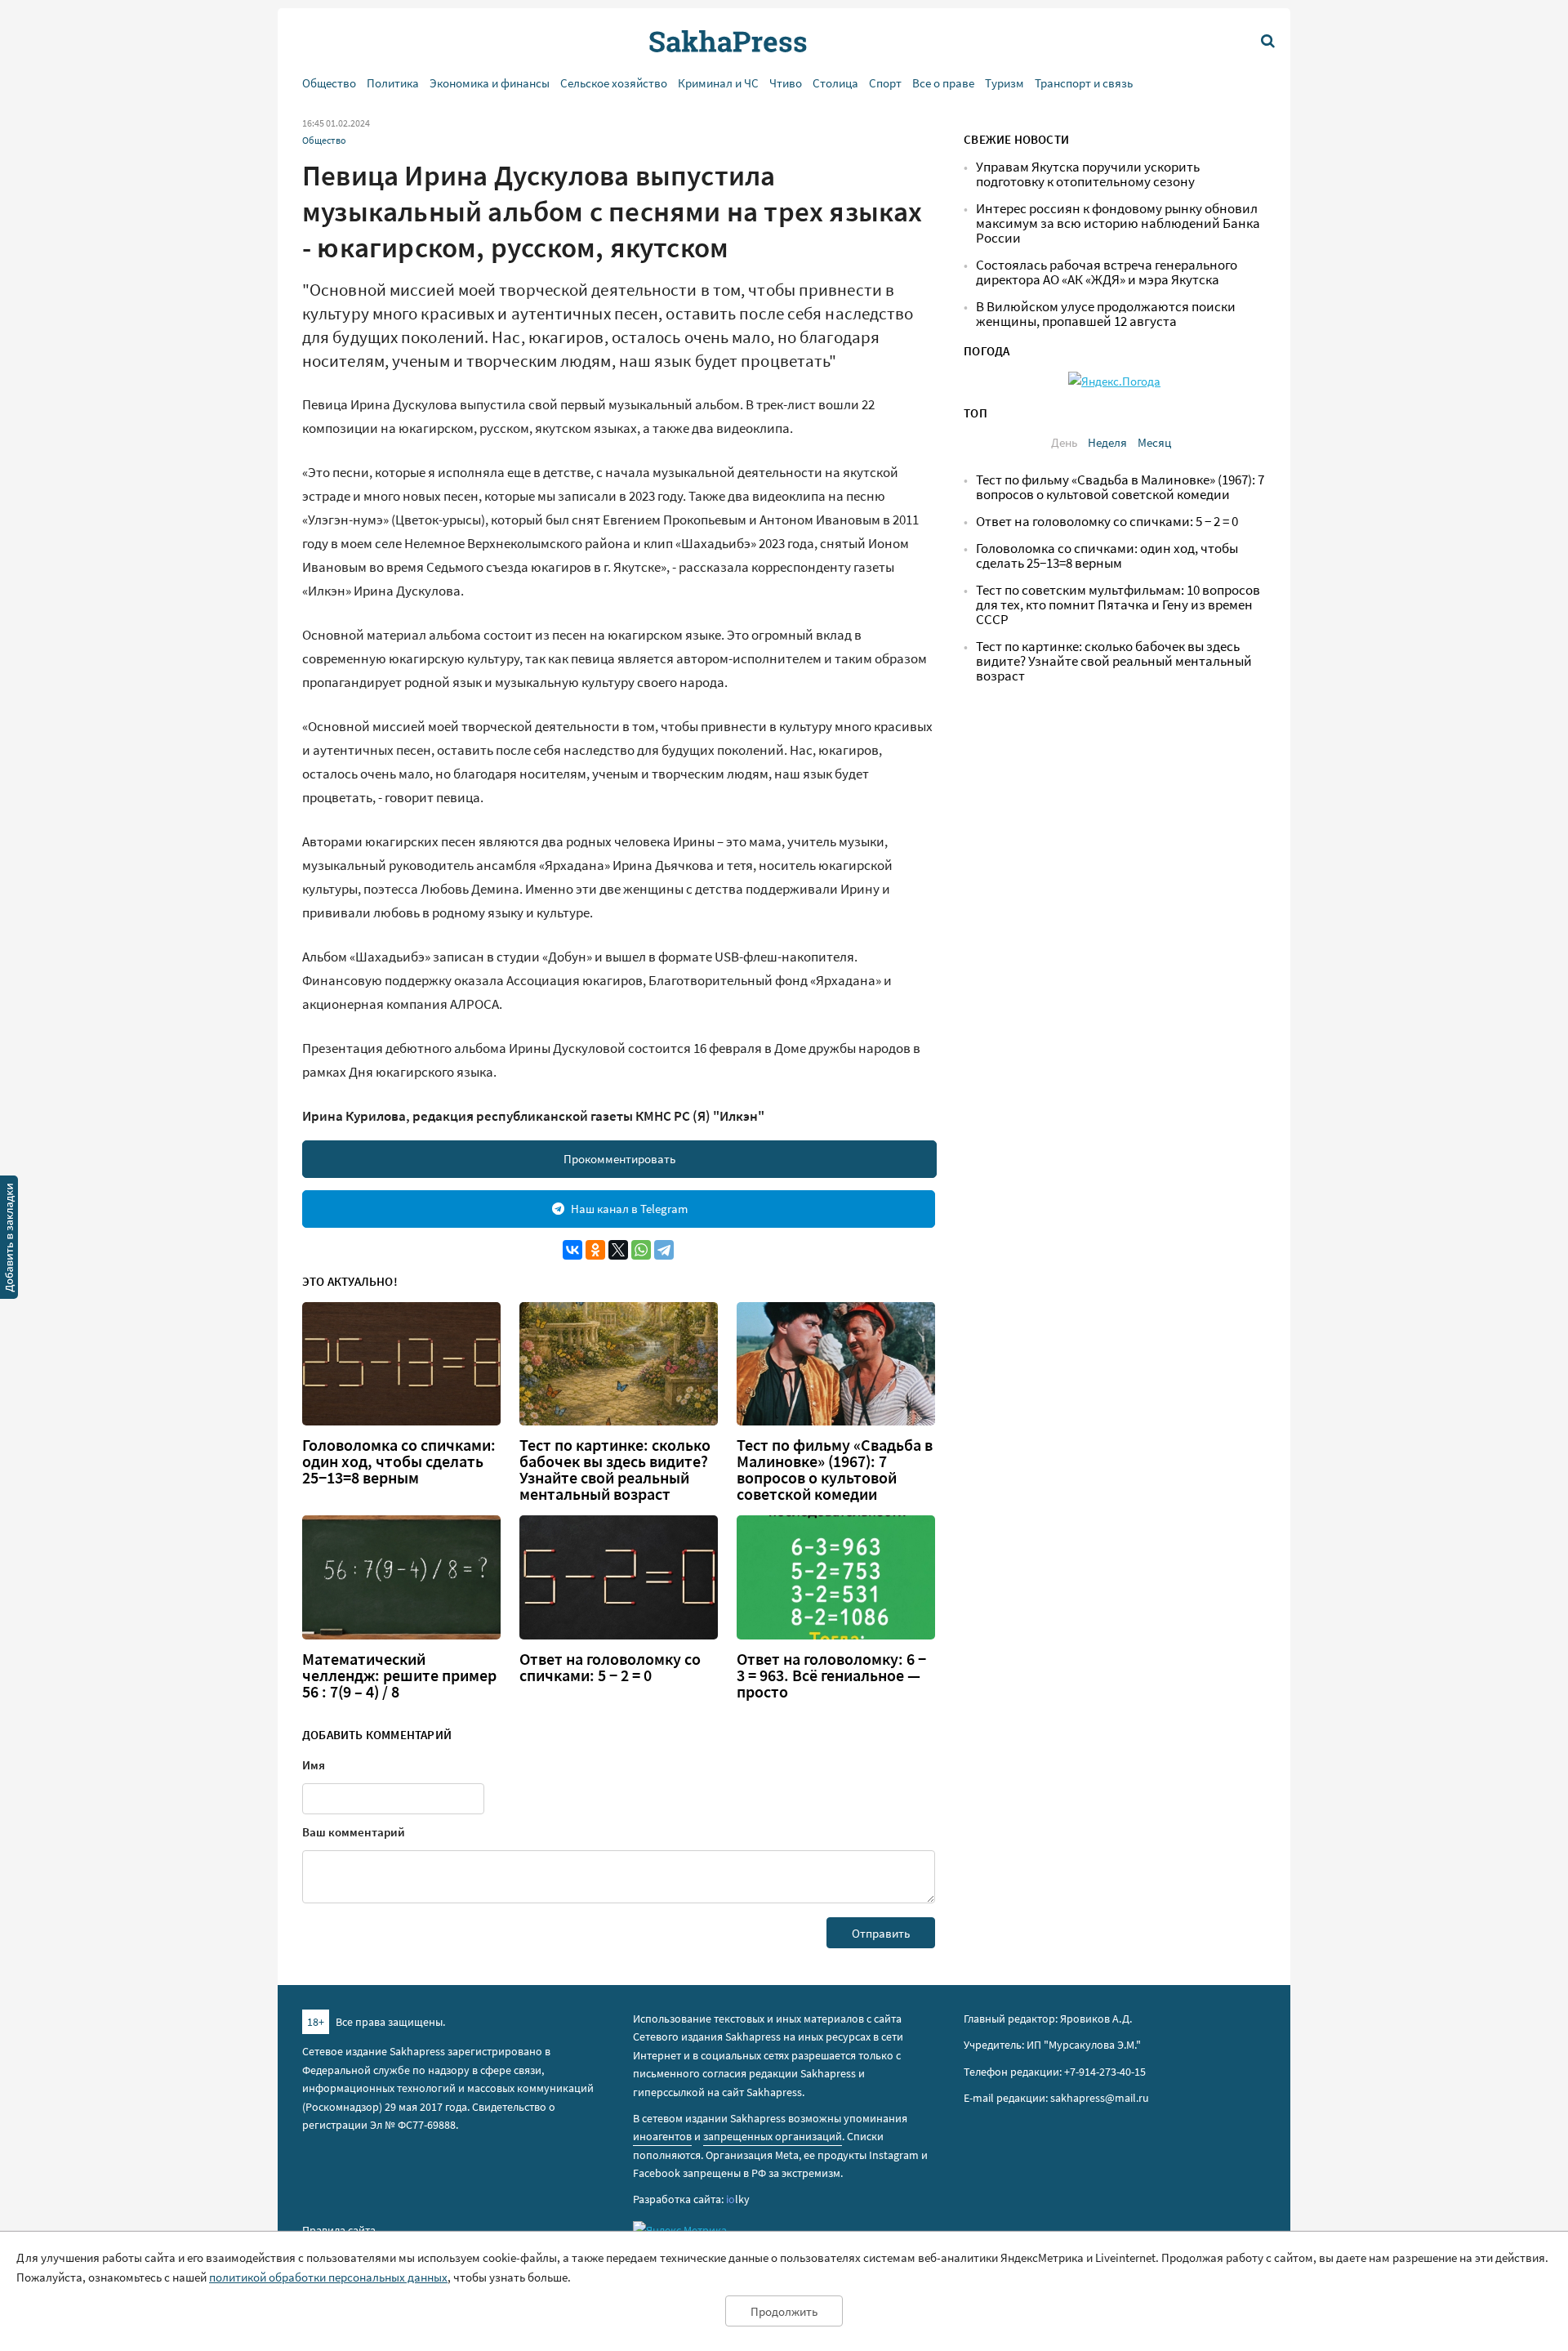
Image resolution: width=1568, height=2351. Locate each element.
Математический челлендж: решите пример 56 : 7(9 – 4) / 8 (399, 1675)
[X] (618, 1250)
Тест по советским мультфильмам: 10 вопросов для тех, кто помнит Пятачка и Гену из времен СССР (1118, 605)
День (1064, 442)
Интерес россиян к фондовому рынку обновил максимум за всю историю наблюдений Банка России (1118, 223)
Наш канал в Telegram (629, 1209)
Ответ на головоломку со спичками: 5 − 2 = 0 (610, 1667)
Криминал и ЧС (718, 83)
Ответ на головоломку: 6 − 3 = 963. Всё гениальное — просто (831, 1675)
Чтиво (786, 83)
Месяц (1154, 442)
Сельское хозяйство (614, 83)
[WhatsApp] (641, 1250)
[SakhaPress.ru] (9, 1240)
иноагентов (662, 2136)
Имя (314, 1765)
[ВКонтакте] (572, 1250)
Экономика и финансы (490, 83)
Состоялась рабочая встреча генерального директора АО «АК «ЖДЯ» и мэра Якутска (1107, 272)
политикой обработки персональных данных (328, 2277)
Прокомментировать (619, 1159)
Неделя (1107, 442)
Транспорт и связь (1084, 83)
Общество (329, 83)
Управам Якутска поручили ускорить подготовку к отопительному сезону (1088, 174)
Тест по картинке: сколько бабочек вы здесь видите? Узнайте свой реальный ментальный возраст (615, 1470)
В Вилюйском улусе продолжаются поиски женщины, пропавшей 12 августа (1106, 314)
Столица (835, 83)
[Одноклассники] (595, 1250)
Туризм (1004, 83)
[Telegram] (664, 1250)
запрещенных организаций (773, 2136)
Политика (393, 83)
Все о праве (943, 83)
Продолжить (784, 2311)
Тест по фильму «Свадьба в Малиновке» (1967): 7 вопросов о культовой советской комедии (835, 1470)
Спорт (885, 83)
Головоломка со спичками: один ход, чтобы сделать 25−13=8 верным (399, 1461)
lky (738, 2199)
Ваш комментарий (354, 1832)
